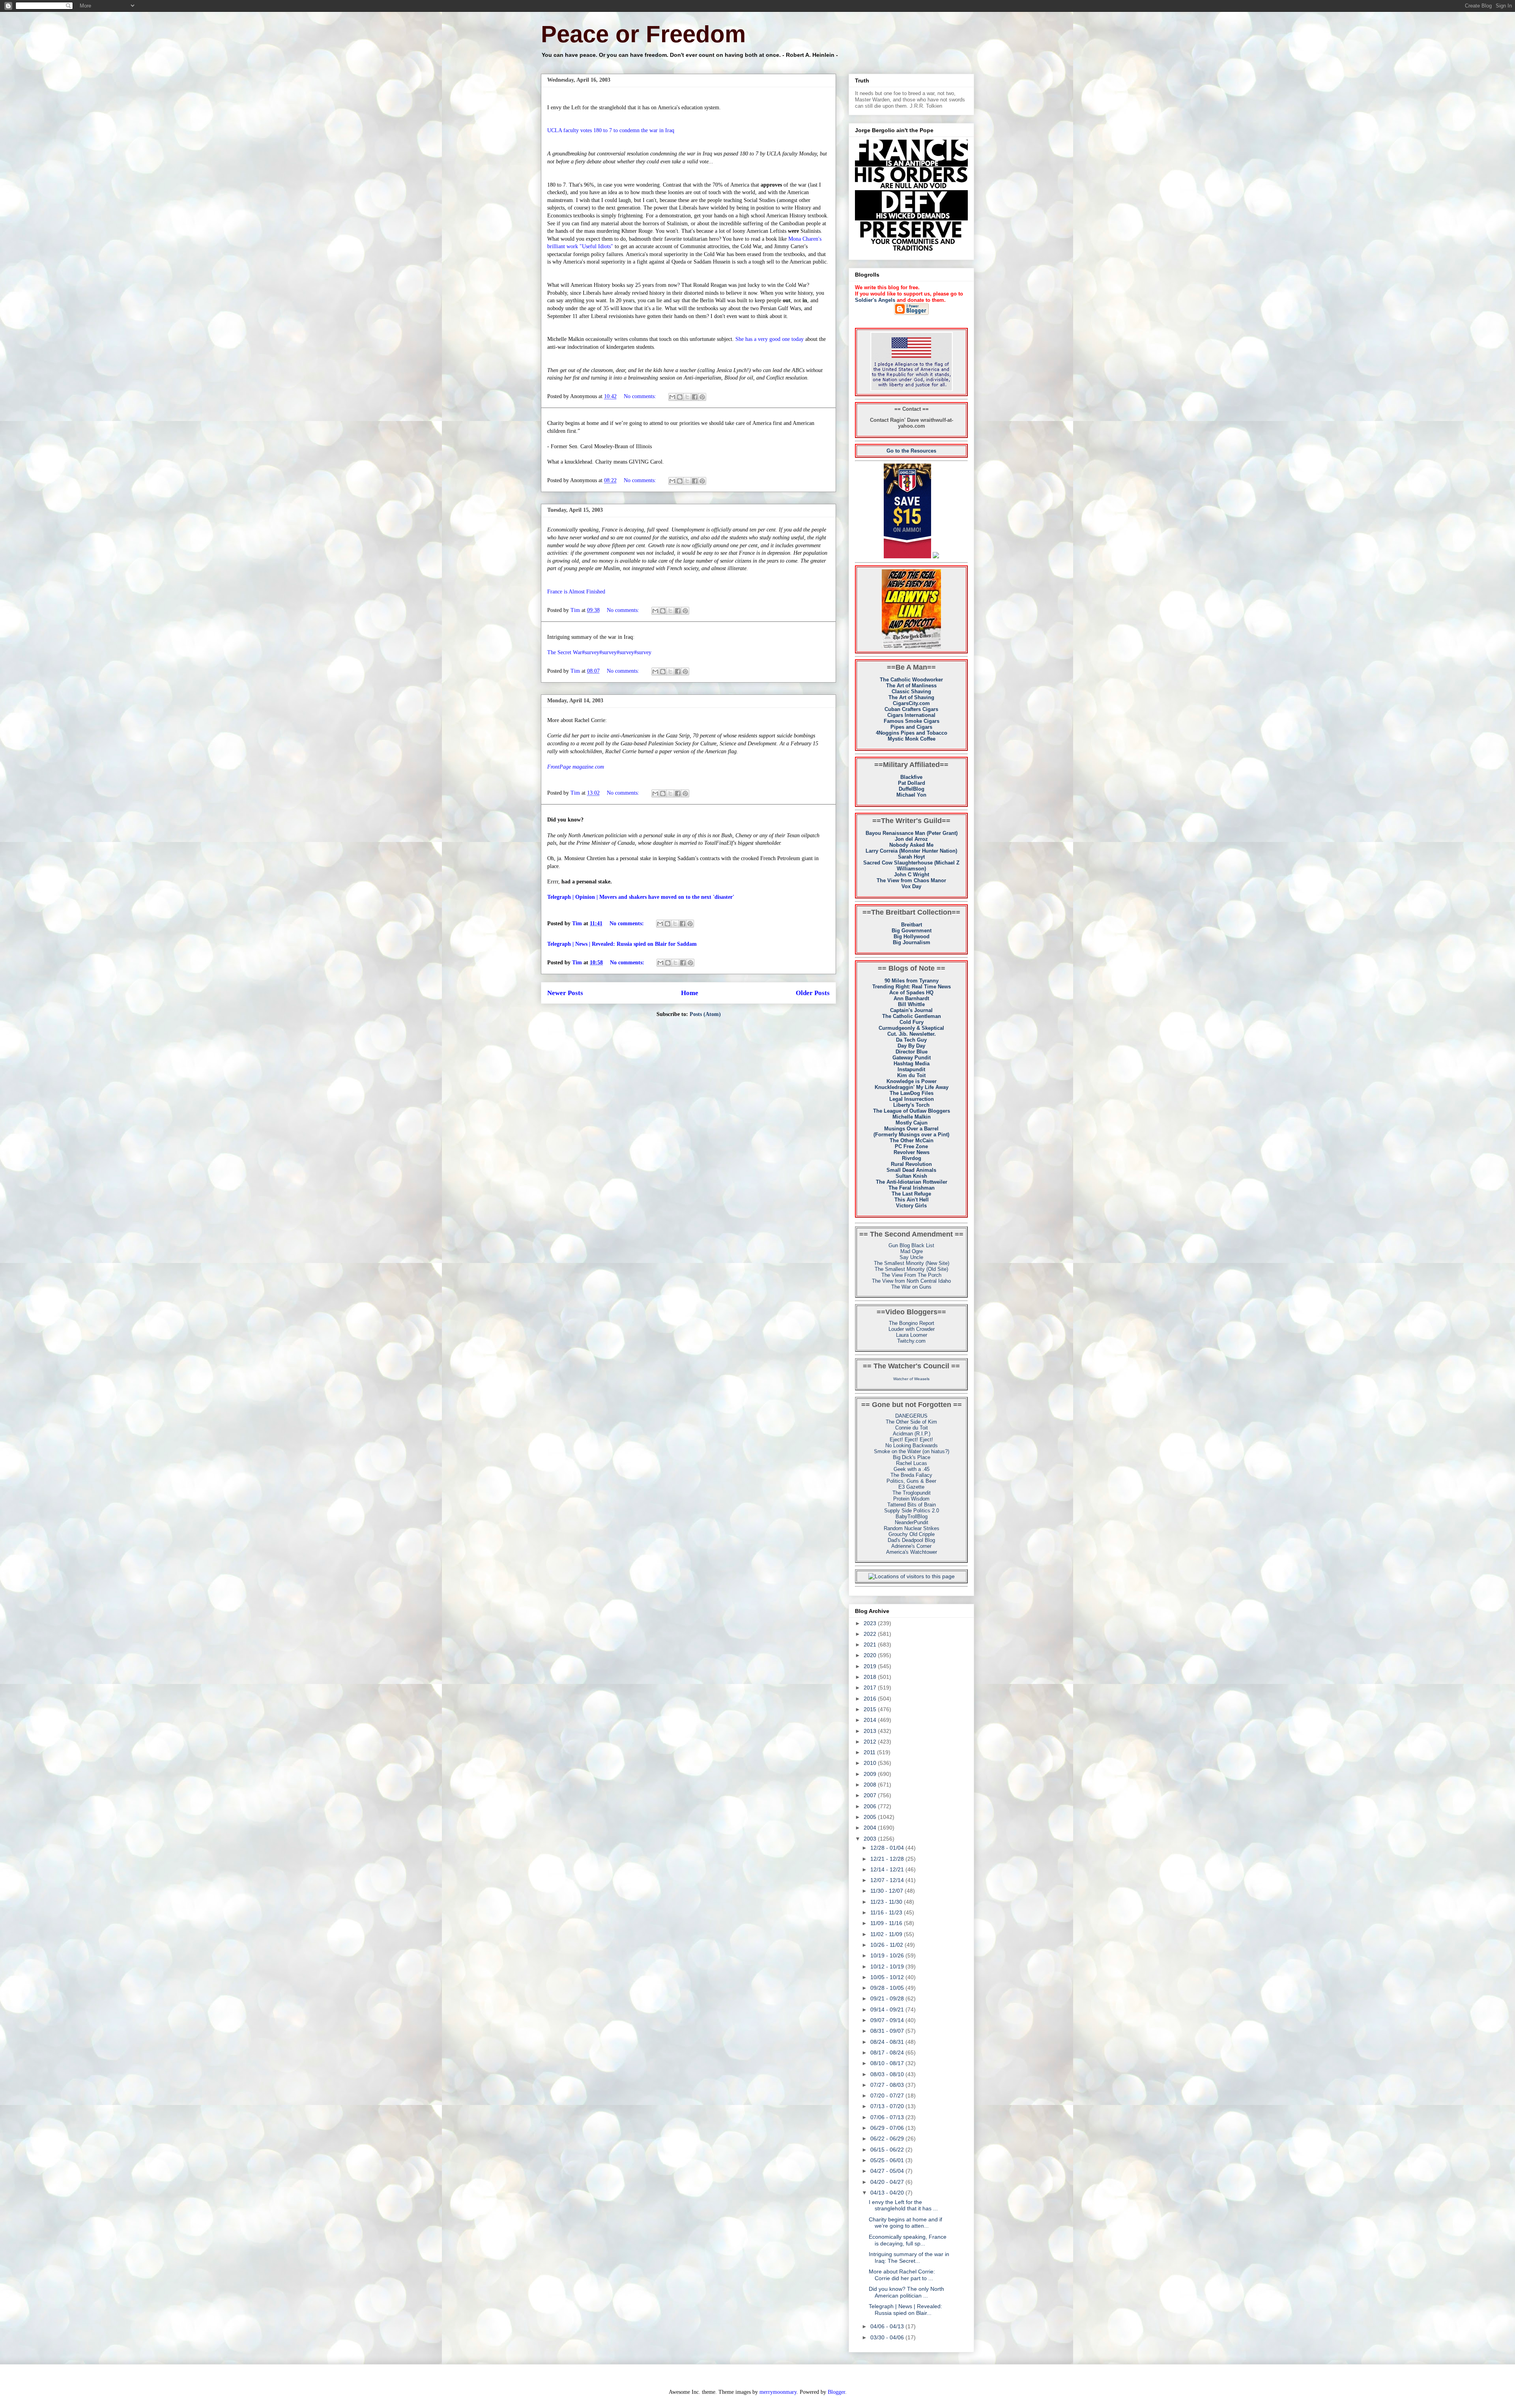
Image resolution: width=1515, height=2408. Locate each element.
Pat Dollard (912, 783)
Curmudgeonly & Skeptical (911, 1028)
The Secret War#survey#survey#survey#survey (599, 652)
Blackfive (911, 777)
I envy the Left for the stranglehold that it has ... (903, 2205)
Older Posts (813, 993)
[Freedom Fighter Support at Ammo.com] (936, 557)
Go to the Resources (911, 451)
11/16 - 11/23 (887, 1912)
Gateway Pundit (912, 1058)
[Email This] (672, 397)
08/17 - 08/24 (888, 2053)
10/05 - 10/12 (888, 1977)
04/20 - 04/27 (888, 2182)
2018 (871, 1677)
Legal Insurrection (912, 1099)
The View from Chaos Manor (911, 880)
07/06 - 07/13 (888, 2117)
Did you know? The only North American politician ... (906, 2292)
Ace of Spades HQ (911, 993)
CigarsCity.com (911, 703)
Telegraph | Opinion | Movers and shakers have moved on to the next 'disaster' (641, 897)
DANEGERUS (911, 1416)
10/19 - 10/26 (888, 1955)
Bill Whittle (911, 1004)
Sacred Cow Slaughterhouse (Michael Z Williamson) (911, 866)
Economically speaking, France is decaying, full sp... (908, 2240)
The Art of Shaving (911, 697)
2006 (871, 1806)
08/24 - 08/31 (888, 2042)
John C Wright (912, 875)
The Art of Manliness (911, 686)
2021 (871, 1645)
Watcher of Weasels (911, 1379)
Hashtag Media (912, 1064)
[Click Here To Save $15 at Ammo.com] (907, 557)
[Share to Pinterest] (702, 397)
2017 (871, 1688)
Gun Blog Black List (911, 1245)
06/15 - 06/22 (888, 2150)
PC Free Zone (911, 1146)
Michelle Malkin (912, 1117)
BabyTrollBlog (912, 1516)
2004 (871, 1828)
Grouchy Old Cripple (912, 1534)
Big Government (912, 931)
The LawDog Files (912, 1093)
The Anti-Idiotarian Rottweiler (912, 1182)
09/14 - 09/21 (888, 2009)
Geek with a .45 (912, 1469)
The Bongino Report (912, 1323)
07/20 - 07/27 (888, 2096)
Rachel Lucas (912, 1463)
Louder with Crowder (912, 1329)
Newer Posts (565, 993)
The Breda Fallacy (911, 1475)
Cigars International (911, 715)
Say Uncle (911, 1257)
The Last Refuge (911, 1194)
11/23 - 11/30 (887, 1902)
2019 (871, 1666)
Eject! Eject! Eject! (911, 1440)
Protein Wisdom (911, 1499)
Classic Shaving (911, 691)
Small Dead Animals (911, 1170)
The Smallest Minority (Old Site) (911, 1269)
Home (690, 993)
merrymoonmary (778, 2392)
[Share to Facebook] (695, 397)
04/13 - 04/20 (888, 2193)
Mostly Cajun (912, 1123)
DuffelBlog (912, 789)
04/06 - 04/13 (888, 2326)
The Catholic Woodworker (911, 680)
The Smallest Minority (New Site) (912, 1263)
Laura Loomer (912, 1335)
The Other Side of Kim (911, 1422)
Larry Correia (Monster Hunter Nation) (911, 851)
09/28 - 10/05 (888, 1988)
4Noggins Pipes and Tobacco (912, 733)
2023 (871, 1623)
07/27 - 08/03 (888, 2085)
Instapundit (911, 1069)
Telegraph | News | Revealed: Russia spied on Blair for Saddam (622, 944)
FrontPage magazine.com (576, 767)
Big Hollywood (912, 936)
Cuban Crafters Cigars (911, 709)
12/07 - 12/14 (888, 1880)
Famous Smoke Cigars (912, 721)
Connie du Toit (912, 1428)
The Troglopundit (912, 1493)
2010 (871, 1763)
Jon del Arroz (911, 839)
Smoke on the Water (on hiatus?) (912, 1451)
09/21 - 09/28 (888, 1998)
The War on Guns (911, 1287)
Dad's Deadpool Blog (911, 1540)
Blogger (836, 2392)
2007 (871, 1795)
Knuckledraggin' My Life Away (912, 1087)
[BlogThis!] (680, 397)
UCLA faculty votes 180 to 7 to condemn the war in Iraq (611, 130)
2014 (871, 1720)
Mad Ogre (912, 1251)
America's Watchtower (912, 1552)
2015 (871, 1709)
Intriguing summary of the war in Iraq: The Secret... (909, 2257)
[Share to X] (687, 397)
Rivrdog (912, 1158)
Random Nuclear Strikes (912, 1528)
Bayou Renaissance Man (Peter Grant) (912, 833)
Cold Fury (912, 1022)
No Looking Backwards (912, 1445)
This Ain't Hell (912, 1200)
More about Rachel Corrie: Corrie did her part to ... (902, 2275)
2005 (871, 1817)
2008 (871, 1785)
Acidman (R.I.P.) (912, 1434)
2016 (871, 1699)
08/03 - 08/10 (888, 2074)
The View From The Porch (911, 1275)
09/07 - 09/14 (888, 2020)
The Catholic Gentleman (912, 1016)
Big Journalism (912, 942)
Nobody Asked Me (911, 845)
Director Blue (912, 1052)
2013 (871, 1731)
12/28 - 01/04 (888, 1848)
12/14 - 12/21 (888, 1869)
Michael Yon (911, 795)
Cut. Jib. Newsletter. (912, 1034)
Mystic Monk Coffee (912, 739)
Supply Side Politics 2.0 (912, 1511)
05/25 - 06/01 (888, 2160)
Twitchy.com (911, 1341)
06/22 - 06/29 (888, 2139)
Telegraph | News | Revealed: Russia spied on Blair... (905, 2310)
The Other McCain (912, 1140)
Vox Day (911, 886)
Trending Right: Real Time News (912, 987)
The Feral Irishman (912, 1188)
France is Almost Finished (576, 592)
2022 (871, 1634)
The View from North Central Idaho (911, 1281)
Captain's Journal (911, 1010)
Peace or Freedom (643, 34)
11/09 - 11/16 (887, 1923)
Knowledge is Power (912, 1081)
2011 (870, 1752)
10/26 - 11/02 (887, 1945)
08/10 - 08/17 (888, 2063)
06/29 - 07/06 (888, 2128)
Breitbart (912, 925)
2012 (871, 1742)
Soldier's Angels (875, 300)
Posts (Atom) (705, 1014)
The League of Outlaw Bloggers (912, 1111)
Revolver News (912, 1152)
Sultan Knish (911, 1176)
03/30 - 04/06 (888, 2337)
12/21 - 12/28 (888, 1859)
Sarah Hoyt (911, 857)
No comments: (641, 396)
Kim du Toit (911, 1075)
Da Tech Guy (911, 1040)
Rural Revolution (911, 1164)
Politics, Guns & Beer (911, 1481)
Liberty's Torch (911, 1105)
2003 (871, 1839)
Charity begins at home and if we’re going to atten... (905, 2223)
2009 (871, 1774)
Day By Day (911, 1046)
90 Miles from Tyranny (912, 981)
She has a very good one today (770, 339)
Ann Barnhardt (911, 998)
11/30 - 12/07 (887, 1891)
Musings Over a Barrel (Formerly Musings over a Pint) (911, 1132)
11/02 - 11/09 (887, 1934)
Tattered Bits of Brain (912, 1505)
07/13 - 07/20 (888, 2106)
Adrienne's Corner (911, 1546)
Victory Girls (911, 1206)
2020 (871, 1655)
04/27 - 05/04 (888, 2171)
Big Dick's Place (912, 1457)
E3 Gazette (911, 1487)
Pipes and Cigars (911, 727)
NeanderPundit (912, 1522)
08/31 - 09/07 (888, 2031)
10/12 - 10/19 (888, 1966)
